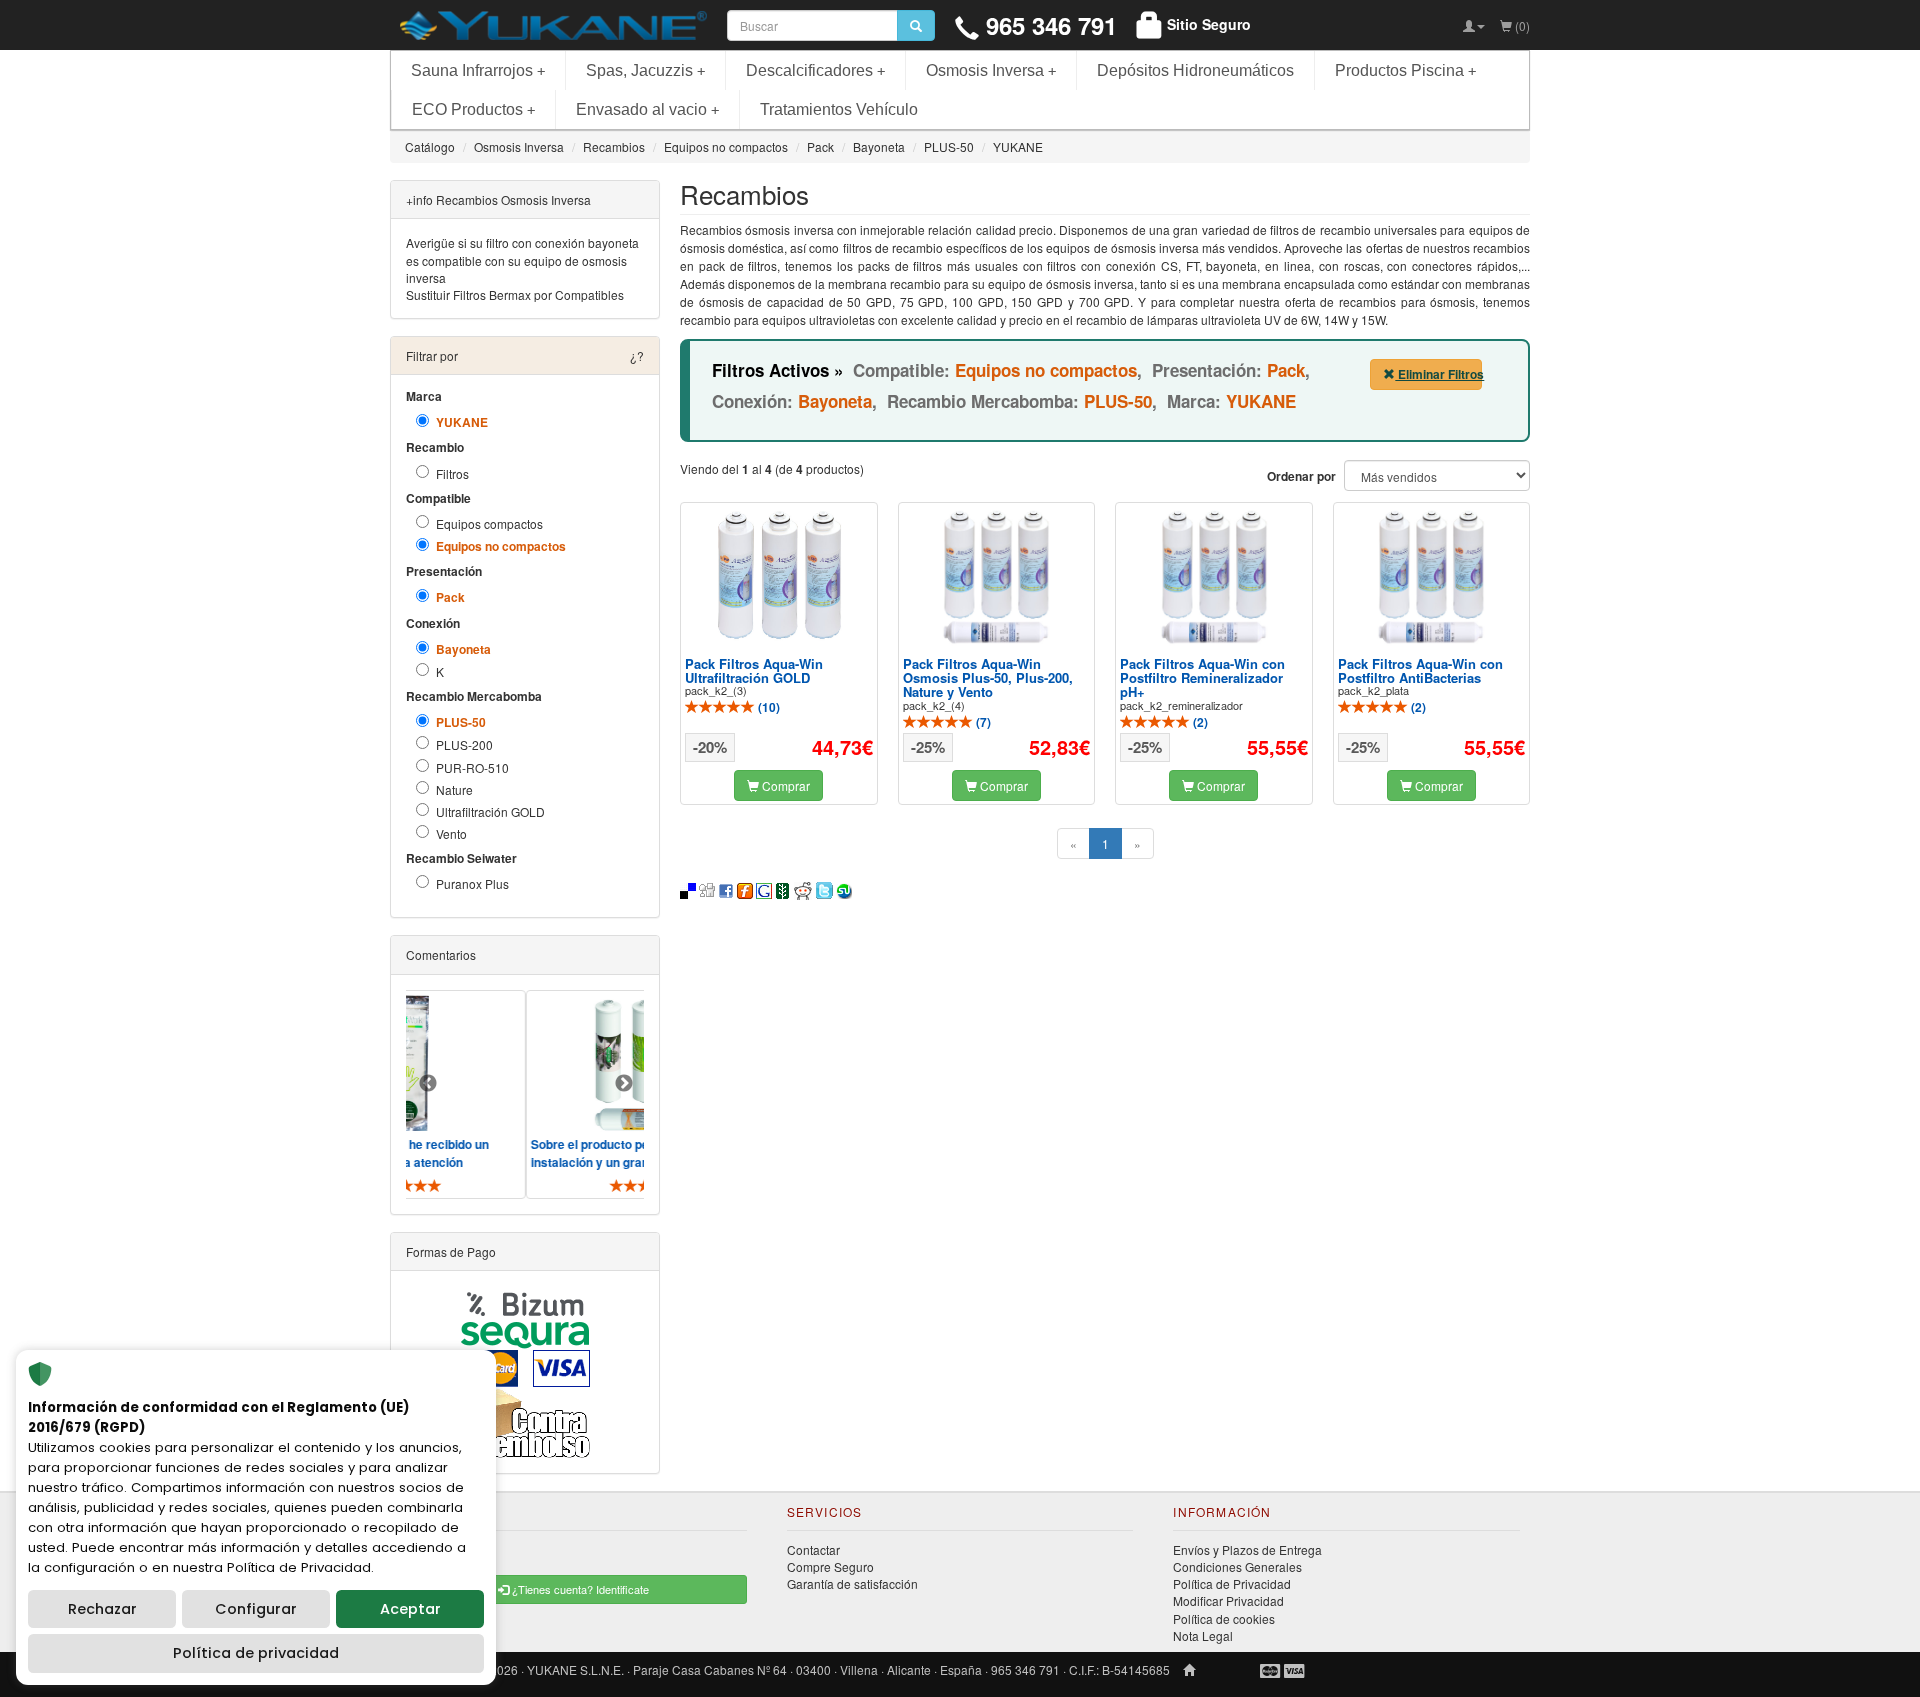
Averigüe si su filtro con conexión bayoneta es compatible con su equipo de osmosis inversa (522, 259)
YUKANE (462, 422)
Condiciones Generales (1237, 1566)
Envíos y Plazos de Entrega (1247, 1549)
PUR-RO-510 (472, 767)
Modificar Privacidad (1228, 1600)
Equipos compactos (489, 523)
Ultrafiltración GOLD (490, 811)
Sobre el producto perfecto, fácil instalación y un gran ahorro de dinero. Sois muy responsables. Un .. (603, 1162)
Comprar (784, 785)
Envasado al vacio (647, 109)
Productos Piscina (1405, 70)
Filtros (452, 473)
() (767, 707)
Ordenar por (1301, 476)
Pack (450, 597)
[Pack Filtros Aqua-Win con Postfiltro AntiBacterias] (1431, 576)
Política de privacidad (256, 1653)
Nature (454, 789)
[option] (608, 1094)
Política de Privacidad (1232, 1583)
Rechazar (102, 1609)
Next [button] (624, 1084)
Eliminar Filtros (1438, 374)
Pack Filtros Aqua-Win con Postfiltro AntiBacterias (1420, 670)
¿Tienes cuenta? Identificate (579, 1589)
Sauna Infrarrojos (478, 70)
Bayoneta (463, 649)
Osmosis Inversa (991, 70)
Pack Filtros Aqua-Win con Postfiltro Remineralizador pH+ (1202, 678)
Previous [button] (428, 1084)
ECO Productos (473, 109)
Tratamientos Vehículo (839, 109)
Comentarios (441, 954)
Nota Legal (1203, 1635)
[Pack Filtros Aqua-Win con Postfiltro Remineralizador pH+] (1214, 576)
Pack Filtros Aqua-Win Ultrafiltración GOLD (754, 670)
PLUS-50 (461, 722)
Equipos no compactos (501, 546)
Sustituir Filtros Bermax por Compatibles (515, 294)
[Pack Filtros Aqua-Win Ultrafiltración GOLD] (779, 576)
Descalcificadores (815, 70)
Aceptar (410, 1609)
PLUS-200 (464, 744)
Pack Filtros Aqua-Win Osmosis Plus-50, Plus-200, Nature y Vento (988, 678)
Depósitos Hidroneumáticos (1195, 70)
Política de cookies (1224, 1618)
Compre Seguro (830, 1566)
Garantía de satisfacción (852, 1583)
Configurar (256, 1609)
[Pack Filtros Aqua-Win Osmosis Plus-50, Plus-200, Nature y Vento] (996, 576)
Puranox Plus (472, 883)
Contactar (813, 1549)
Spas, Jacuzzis (645, 70)
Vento (451, 833)
